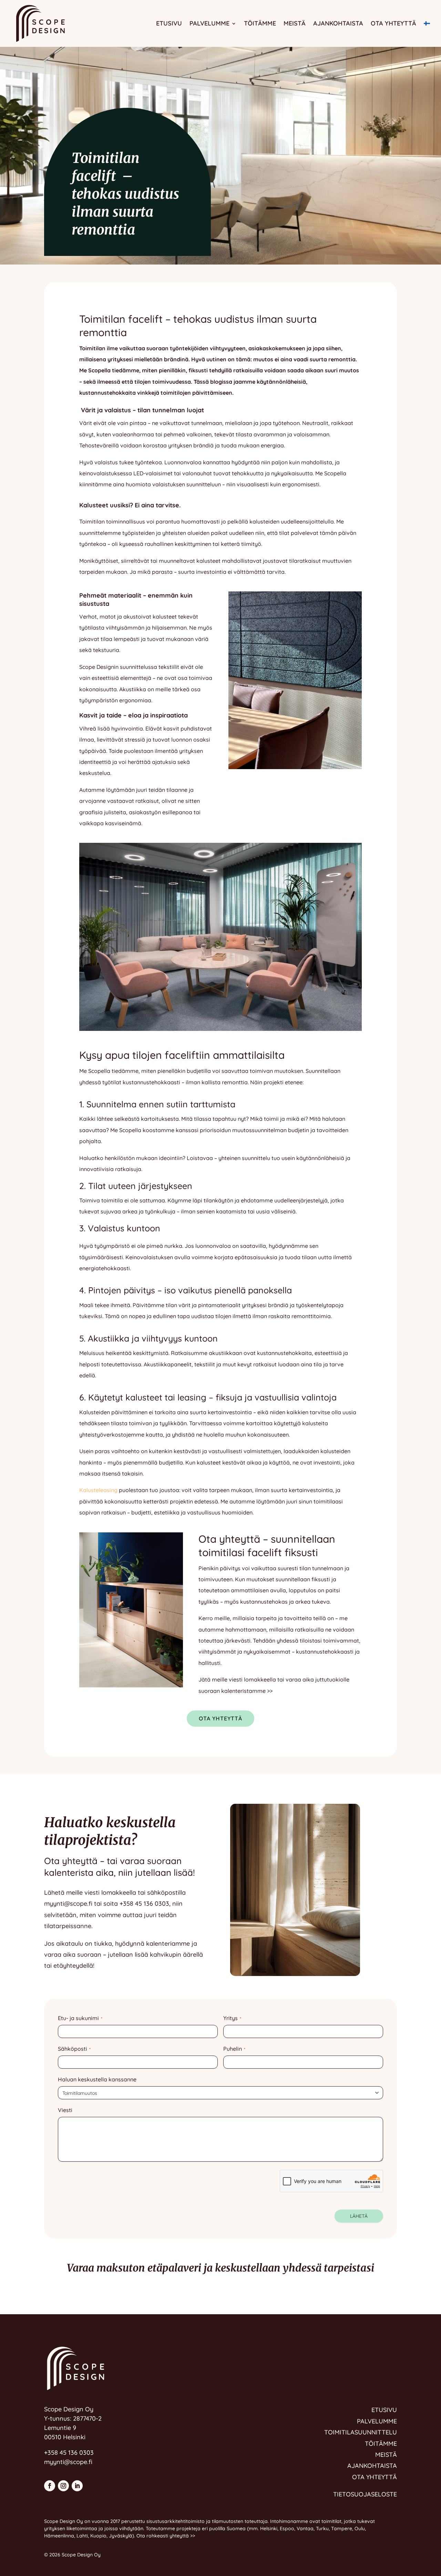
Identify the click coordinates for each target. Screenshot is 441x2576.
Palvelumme (209, 23)
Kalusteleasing (98, 1490)
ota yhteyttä (220, 1718)
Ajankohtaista (338, 23)
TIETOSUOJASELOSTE (365, 2494)
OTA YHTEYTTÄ (375, 2477)
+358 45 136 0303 (144, 1903)
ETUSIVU (384, 2410)
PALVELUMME (377, 2421)
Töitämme (260, 23)
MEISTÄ (386, 2455)
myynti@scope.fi (68, 1903)
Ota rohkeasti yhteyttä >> (166, 2536)
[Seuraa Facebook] (50, 2486)
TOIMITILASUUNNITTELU (361, 2432)
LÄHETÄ (359, 2216)
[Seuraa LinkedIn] (77, 2486)
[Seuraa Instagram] (63, 2486)
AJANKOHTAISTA (372, 2466)
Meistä (295, 23)
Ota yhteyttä (393, 23)
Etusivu (169, 23)
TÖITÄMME (381, 2444)
